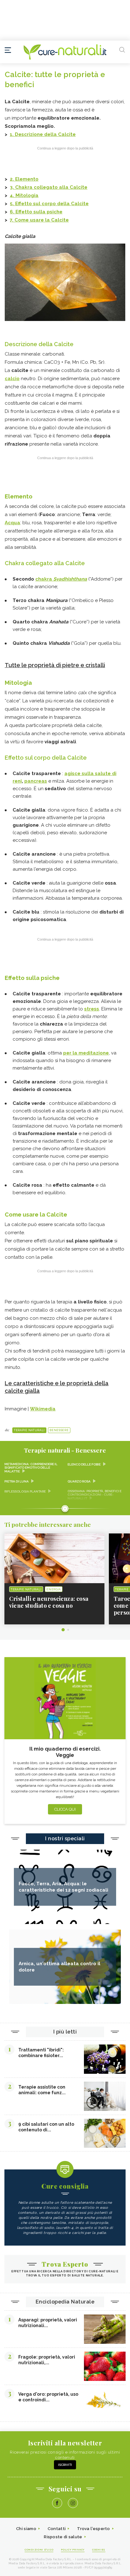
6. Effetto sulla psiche (36, 212)
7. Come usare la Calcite (39, 220)
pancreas (36, 781)
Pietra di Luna (17, 1481)
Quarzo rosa (79, 1481)
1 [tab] (63, 1630)
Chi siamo (26, 2529)
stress (92, 1009)
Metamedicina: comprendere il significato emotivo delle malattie (31, 1468)
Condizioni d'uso (39, 2550)
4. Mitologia (24, 195)
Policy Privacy (73, 2550)
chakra (61, 579)
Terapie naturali (29, 1430)
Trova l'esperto (94, 2529)
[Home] (65, 52)
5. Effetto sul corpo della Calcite (49, 204)
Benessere (59, 1430)
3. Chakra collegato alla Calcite (49, 187)
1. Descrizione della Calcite (43, 134)
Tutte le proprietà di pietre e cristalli (55, 665)
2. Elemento (24, 179)
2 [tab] (68, 1630)
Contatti (57, 2529)
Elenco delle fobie (84, 1464)
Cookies (99, 2550)
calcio (12, 379)
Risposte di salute (63, 2537)
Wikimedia (43, 1409)
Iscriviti (65, 2465)
